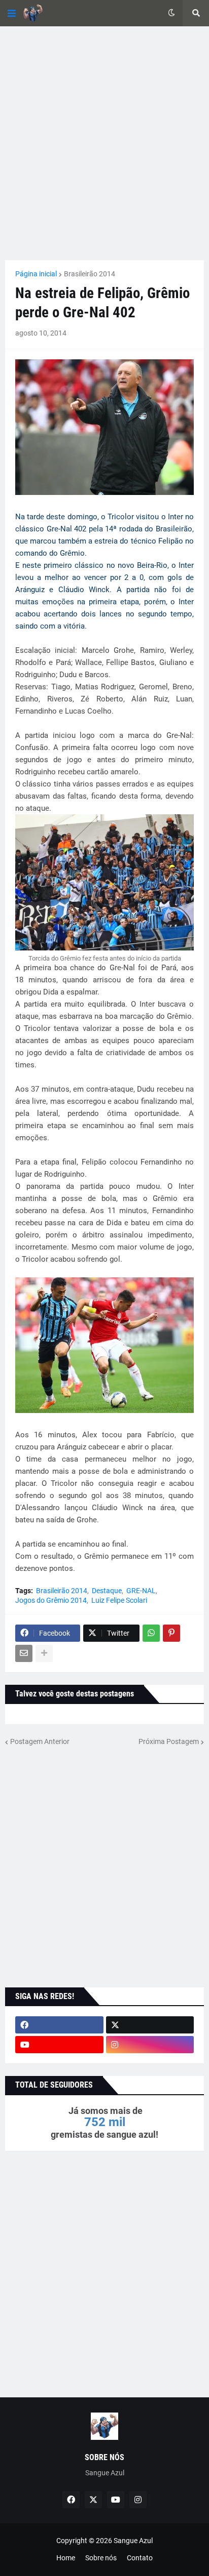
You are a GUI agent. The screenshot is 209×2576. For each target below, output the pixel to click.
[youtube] (59, 2045)
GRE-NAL (141, 1591)
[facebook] (59, 2025)
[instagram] (150, 2045)
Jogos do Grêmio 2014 (51, 1600)
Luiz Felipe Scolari (119, 1600)
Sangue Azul (133, 2541)
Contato (140, 2558)
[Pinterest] (171, 1633)
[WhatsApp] (151, 1633)
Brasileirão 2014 (90, 274)
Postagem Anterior (40, 1741)
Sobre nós (101, 2558)
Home (66, 2558)
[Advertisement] (104, 143)
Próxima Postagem (169, 1741)
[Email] (24, 1653)
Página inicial (36, 274)
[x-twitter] (150, 2025)
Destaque (107, 1591)
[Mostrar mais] (44, 1653)
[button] (12, 13)
